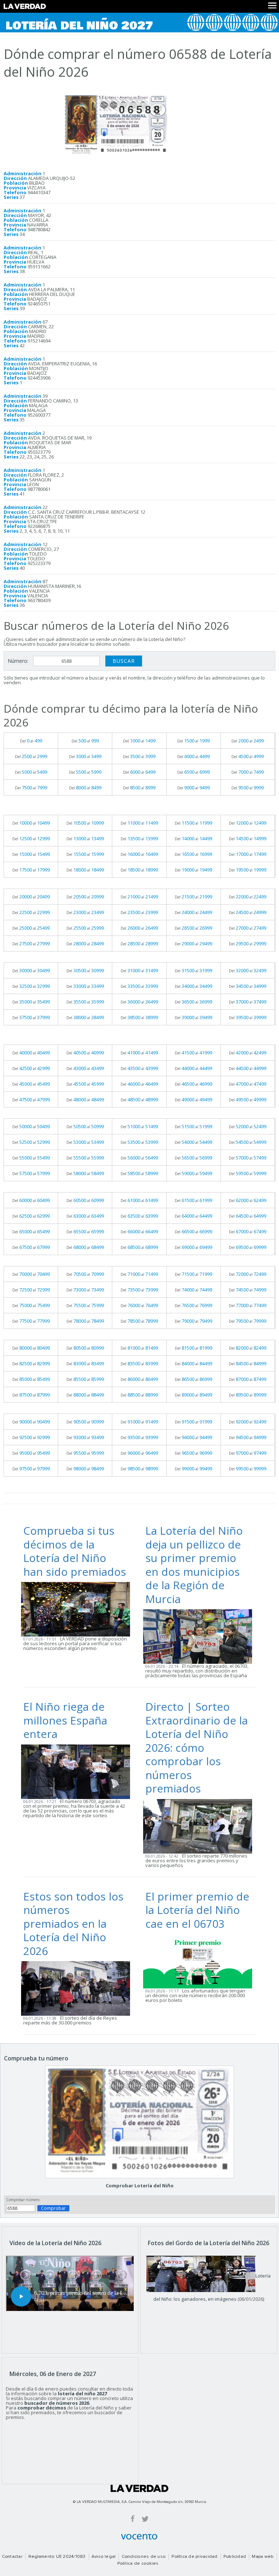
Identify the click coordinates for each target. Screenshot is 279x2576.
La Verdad (139, 2488)
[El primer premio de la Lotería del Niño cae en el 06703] (200, 1961)
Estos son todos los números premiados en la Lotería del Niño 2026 (73, 1924)
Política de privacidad (194, 2557)
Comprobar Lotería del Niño (140, 2186)
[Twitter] (145, 2518)
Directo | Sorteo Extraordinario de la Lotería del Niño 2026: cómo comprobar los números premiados (197, 1747)
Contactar (12, 2557)
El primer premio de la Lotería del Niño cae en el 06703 (197, 1910)
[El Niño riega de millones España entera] (78, 1771)
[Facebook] (133, 2518)
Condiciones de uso (144, 2557)
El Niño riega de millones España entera (65, 1720)
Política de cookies (138, 2564)
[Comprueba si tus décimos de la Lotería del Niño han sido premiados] (78, 1609)
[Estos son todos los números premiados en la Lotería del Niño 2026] (78, 1988)
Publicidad (235, 2557)
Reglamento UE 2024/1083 (57, 2557)
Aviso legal (104, 2557)
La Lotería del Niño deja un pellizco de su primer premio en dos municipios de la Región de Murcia (194, 1565)
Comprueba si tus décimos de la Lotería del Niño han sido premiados (75, 1551)
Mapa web (263, 2557)
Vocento (139, 2537)
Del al (31, 741)
